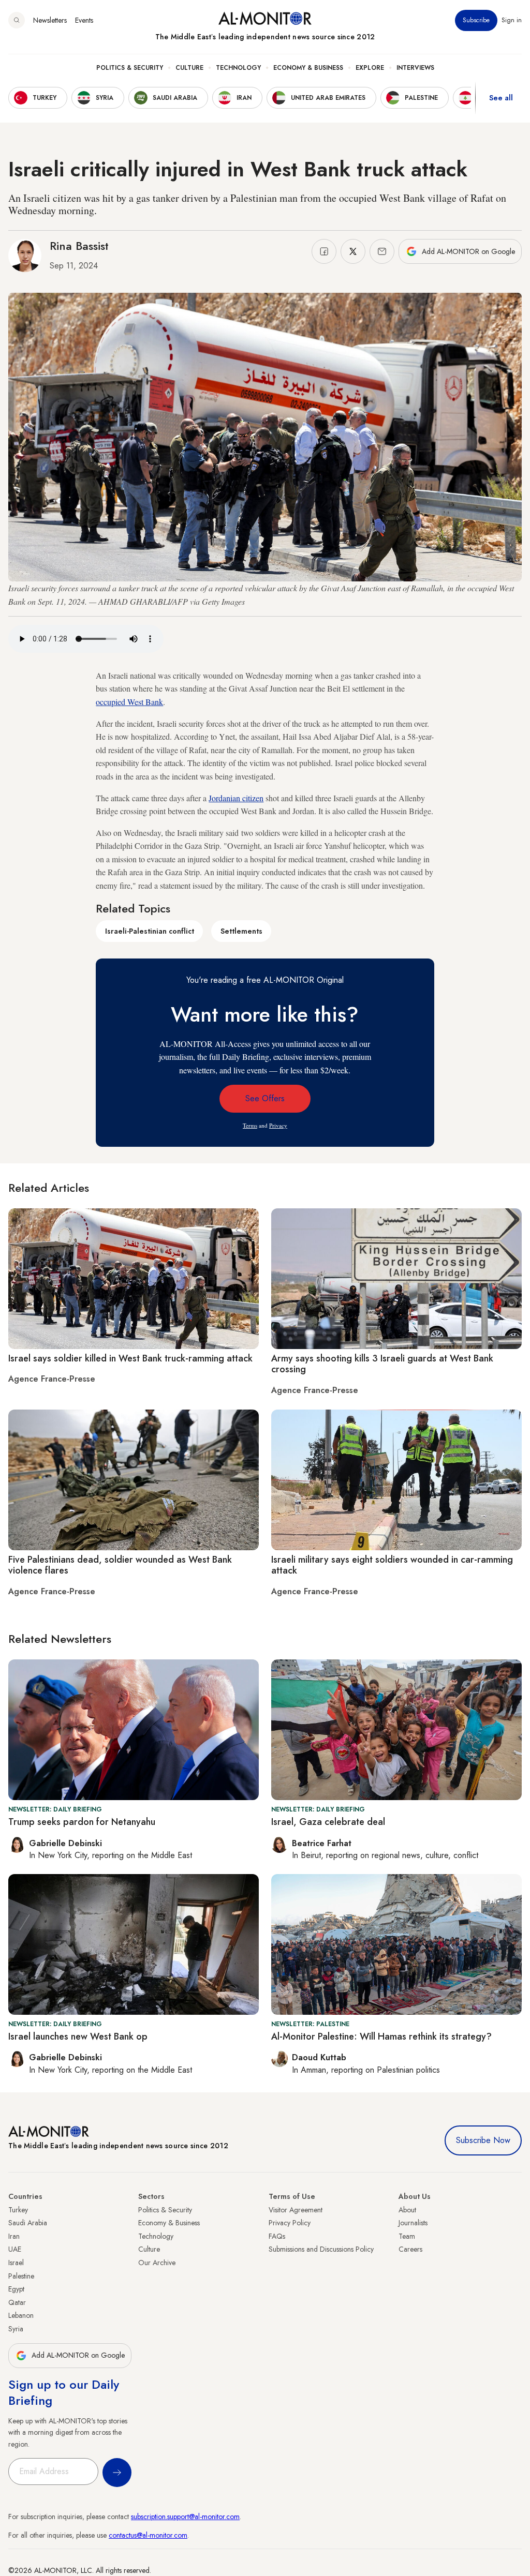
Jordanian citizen (236, 798)
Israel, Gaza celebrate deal (328, 1822)
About (407, 2210)
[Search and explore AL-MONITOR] (17, 20)
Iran (14, 2236)
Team (407, 2236)
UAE (15, 2249)
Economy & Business (308, 68)
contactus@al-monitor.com (148, 2535)
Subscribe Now (483, 2140)
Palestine (21, 2276)
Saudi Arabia (28, 2223)
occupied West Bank (129, 702)
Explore (370, 68)
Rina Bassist (79, 246)
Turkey (18, 2210)
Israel (16, 2263)
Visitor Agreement (296, 2210)
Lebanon (21, 2315)
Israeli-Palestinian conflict (150, 931)
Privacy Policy (290, 2223)
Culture (189, 68)
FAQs (277, 2236)
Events (84, 20)
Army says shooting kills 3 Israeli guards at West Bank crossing (382, 1364)
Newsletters (50, 20)
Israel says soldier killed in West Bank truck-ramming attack (130, 1358)
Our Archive (157, 2263)
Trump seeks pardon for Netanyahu (82, 1822)
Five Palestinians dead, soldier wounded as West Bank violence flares (120, 1565)
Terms (250, 1125)
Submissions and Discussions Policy (321, 2249)
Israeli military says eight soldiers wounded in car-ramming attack (392, 1565)
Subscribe (476, 20)
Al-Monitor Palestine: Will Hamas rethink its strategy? (381, 2036)
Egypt (16, 2289)
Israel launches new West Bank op (78, 2036)
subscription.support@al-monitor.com (185, 2517)
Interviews (415, 68)
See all (501, 98)
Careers (410, 2249)
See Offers (265, 1098)
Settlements (241, 931)
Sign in (512, 20)
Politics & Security (130, 68)
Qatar (17, 2302)
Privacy (278, 1125)
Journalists (413, 2223)
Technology (238, 68)
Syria (16, 2329)
